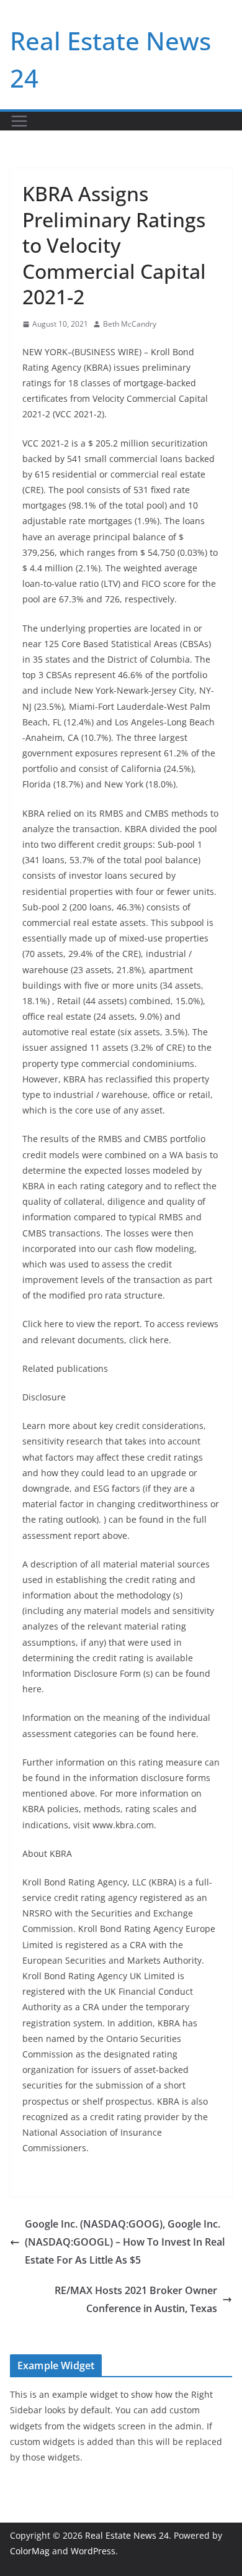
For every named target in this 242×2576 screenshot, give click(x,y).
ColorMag (30, 2551)
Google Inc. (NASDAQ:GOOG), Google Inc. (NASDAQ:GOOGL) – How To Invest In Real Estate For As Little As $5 (125, 2242)
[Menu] (19, 121)
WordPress (93, 2551)
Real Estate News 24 (127, 2535)
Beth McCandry (130, 324)
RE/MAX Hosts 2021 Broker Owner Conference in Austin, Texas (136, 2299)
